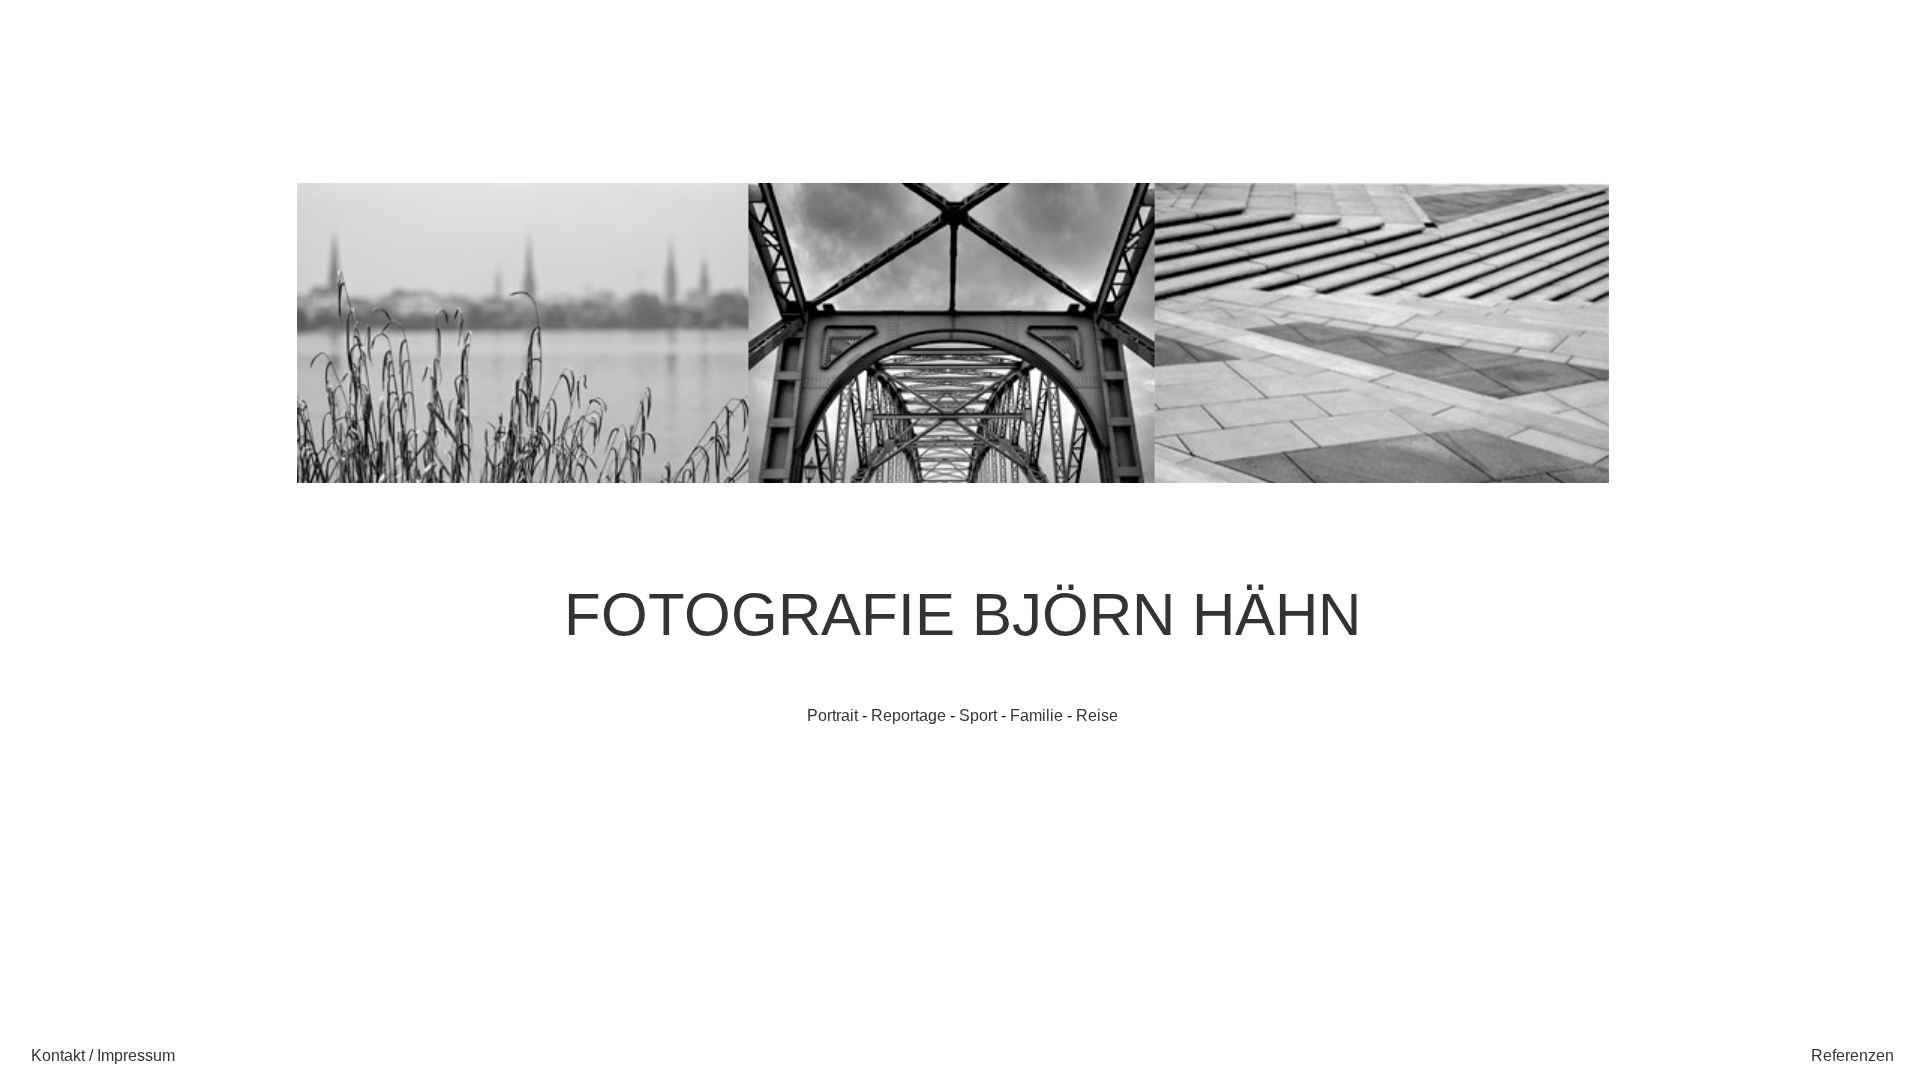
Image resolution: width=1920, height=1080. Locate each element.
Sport (978, 715)
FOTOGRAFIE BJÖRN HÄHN (962, 614)
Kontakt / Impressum (103, 1055)
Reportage (908, 715)
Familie (1036, 715)
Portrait (832, 715)
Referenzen (1852, 1055)
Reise (1097, 715)
